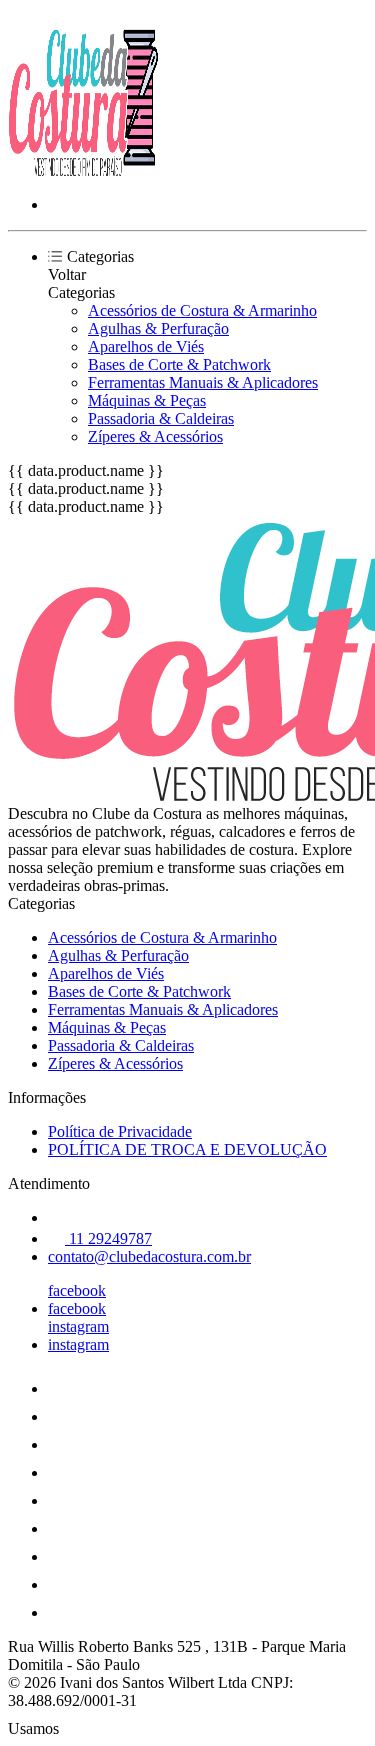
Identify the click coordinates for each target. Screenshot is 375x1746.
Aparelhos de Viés (146, 346)
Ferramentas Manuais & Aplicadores (203, 382)
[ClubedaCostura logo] (83, 170)
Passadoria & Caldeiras (161, 418)
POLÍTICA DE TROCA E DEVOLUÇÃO (187, 1149)
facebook (77, 1290)
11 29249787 (108, 1238)
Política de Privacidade (120, 1131)
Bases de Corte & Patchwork (179, 364)
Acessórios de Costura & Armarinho (202, 310)
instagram (78, 1326)
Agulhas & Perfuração (158, 328)
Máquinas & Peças (147, 400)
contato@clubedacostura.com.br (149, 1256)
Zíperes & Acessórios (155, 436)
